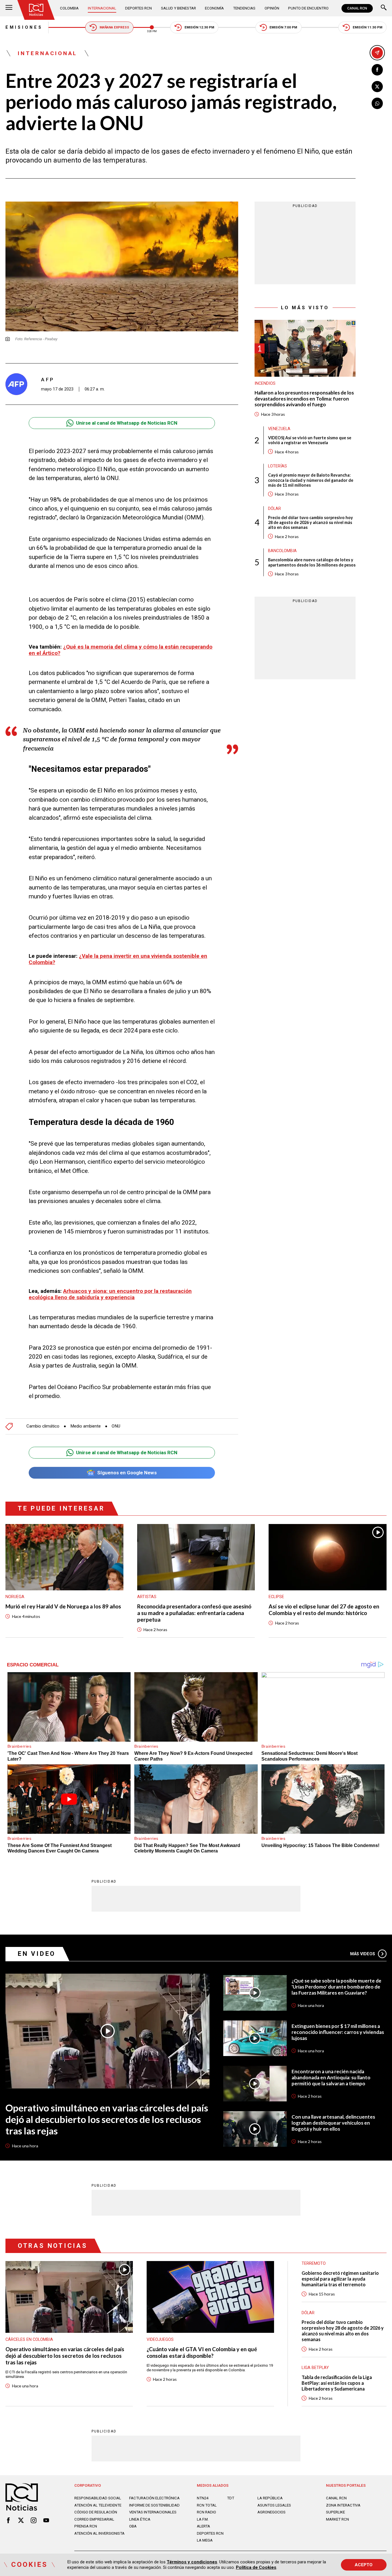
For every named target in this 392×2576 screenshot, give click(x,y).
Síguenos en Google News (127, 1473)
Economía (214, 8)
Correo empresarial (94, 2519)
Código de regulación (96, 2512)
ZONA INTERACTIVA (343, 2505)
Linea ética (140, 2519)
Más (363, 1954)
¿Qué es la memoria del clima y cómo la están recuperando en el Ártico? (121, 650)
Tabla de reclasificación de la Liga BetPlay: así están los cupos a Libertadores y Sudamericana (337, 2383)
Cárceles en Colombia (29, 2339)
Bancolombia (282, 551)
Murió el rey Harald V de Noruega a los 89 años (63, 1606)
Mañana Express (114, 27)
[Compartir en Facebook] (377, 70)
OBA (133, 2526)
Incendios (265, 383)
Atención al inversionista (99, 2533)
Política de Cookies (256, 2567)
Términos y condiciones (192, 2562)
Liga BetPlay (315, 2368)
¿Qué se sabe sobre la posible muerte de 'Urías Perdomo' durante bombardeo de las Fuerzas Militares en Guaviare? (336, 1987)
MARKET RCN (337, 2519)
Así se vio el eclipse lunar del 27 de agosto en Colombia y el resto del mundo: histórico (324, 1610)
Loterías (277, 466)
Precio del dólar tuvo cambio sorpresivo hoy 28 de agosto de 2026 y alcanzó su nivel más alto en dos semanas (311, 522)
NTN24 (203, 2498)
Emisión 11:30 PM (367, 27)
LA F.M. (203, 2519)
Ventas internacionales (153, 2512)
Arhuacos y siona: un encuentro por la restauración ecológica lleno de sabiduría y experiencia (110, 1294)
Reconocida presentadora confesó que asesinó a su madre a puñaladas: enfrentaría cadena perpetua (194, 1613)
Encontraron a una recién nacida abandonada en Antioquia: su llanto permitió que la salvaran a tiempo (331, 2078)
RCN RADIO (206, 2512)
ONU (116, 1426)
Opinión (272, 8)
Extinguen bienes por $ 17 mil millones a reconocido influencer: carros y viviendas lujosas (338, 2032)
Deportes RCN (138, 8)
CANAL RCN (357, 8)
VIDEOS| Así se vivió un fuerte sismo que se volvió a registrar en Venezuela (310, 440)
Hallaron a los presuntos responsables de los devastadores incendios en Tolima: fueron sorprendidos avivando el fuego (304, 399)
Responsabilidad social (98, 2498)
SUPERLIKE (335, 2512)
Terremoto (314, 2263)
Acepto (364, 2565)
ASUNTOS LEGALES (274, 2505)
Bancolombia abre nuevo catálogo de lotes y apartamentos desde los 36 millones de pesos (312, 562)
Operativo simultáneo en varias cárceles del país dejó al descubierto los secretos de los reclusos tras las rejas (107, 2119)
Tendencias (244, 8)
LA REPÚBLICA (270, 2498)
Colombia (69, 8)
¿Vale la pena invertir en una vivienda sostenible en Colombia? (118, 959)
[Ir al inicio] (36, 10)
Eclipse (276, 1597)
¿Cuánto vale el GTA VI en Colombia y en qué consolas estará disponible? (202, 2352)
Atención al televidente (98, 2505)
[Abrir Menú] (9, 8)
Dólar (274, 508)
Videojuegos (160, 2339)
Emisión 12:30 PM (199, 27)
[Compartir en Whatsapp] (377, 103)
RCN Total (207, 2505)
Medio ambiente (86, 1426)
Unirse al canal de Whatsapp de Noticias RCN (127, 423)
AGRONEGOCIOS (271, 2512)
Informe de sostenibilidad (154, 2505)
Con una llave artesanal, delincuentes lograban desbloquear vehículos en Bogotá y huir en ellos (333, 2123)
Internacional (102, 8)
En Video (37, 1954)
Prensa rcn (86, 2526)
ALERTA (203, 2526)
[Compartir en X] (377, 87)
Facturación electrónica (154, 2498)
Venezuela (279, 428)
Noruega (15, 1597)
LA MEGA (205, 2540)
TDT (231, 2498)
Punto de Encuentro (308, 8)
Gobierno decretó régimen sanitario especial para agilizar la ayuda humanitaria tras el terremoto (340, 2279)
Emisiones (24, 27)
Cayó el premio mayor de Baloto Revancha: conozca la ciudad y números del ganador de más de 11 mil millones (311, 480)
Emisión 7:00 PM (283, 27)
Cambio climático (43, 1426)
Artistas (147, 1597)
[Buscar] (384, 8)
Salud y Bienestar (178, 8)
